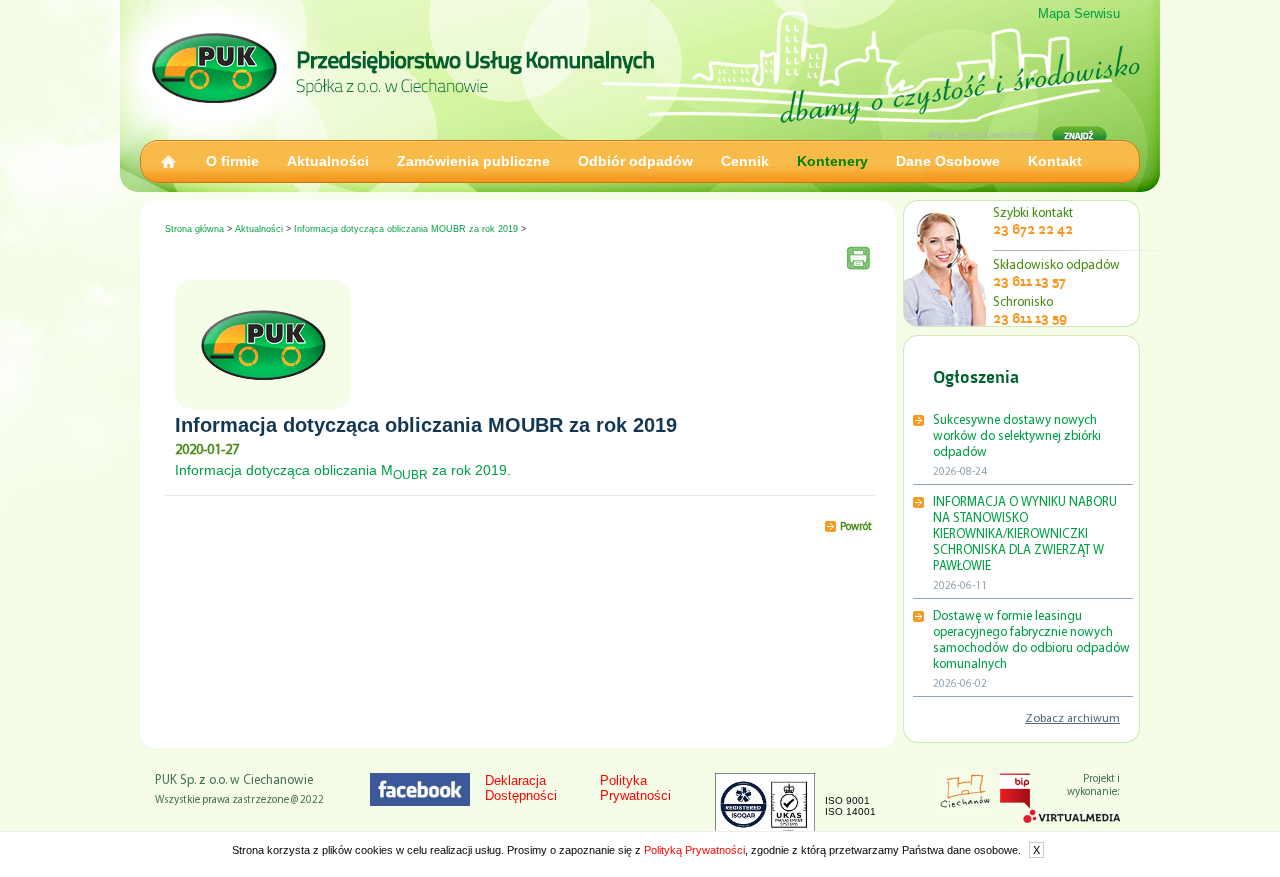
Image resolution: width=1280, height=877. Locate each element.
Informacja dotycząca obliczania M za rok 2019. (343, 470)
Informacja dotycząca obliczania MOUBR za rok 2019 (406, 229)
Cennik (745, 161)
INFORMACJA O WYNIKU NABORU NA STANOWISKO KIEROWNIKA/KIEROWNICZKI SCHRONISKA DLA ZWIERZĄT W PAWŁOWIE (1025, 534)
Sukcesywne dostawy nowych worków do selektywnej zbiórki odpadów (1017, 436)
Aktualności (328, 161)
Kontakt (1055, 161)
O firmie (232, 161)
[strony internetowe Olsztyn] (1071, 818)
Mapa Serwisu (1079, 13)
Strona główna (194, 229)
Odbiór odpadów (635, 161)
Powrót (856, 527)
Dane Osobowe (948, 161)
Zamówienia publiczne (473, 161)
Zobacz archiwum (1072, 719)
